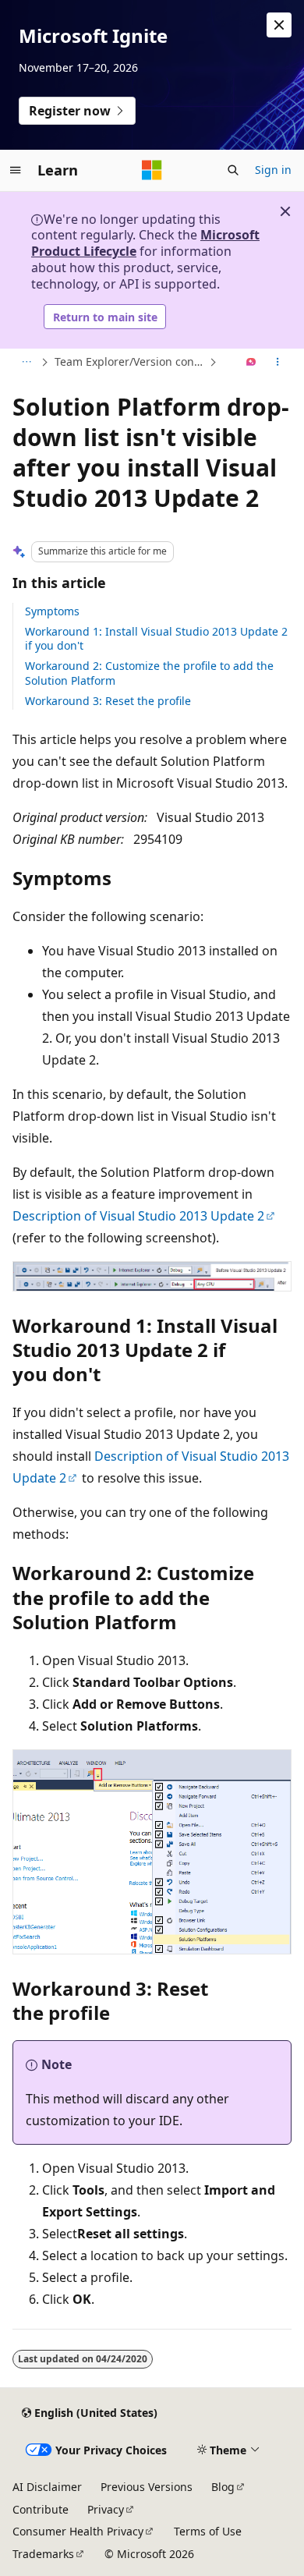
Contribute (41, 2509)
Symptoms (52, 611)
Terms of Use (208, 2531)
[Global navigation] (16, 170)
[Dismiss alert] (279, 25)
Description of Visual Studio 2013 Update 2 (138, 1216)
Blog (223, 2487)
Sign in (273, 170)
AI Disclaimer (47, 2487)
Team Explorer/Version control (130, 361)
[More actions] (278, 363)
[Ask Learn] (251, 363)
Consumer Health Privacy (78, 2531)
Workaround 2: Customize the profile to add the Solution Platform (149, 673)
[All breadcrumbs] (26, 363)
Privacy (106, 2509)
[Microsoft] (152, 170)
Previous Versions (147, 2487)
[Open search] (233, 170)
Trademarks (43, 2554)
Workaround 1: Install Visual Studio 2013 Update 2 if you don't (156, 638)
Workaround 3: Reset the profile (108, 701)
